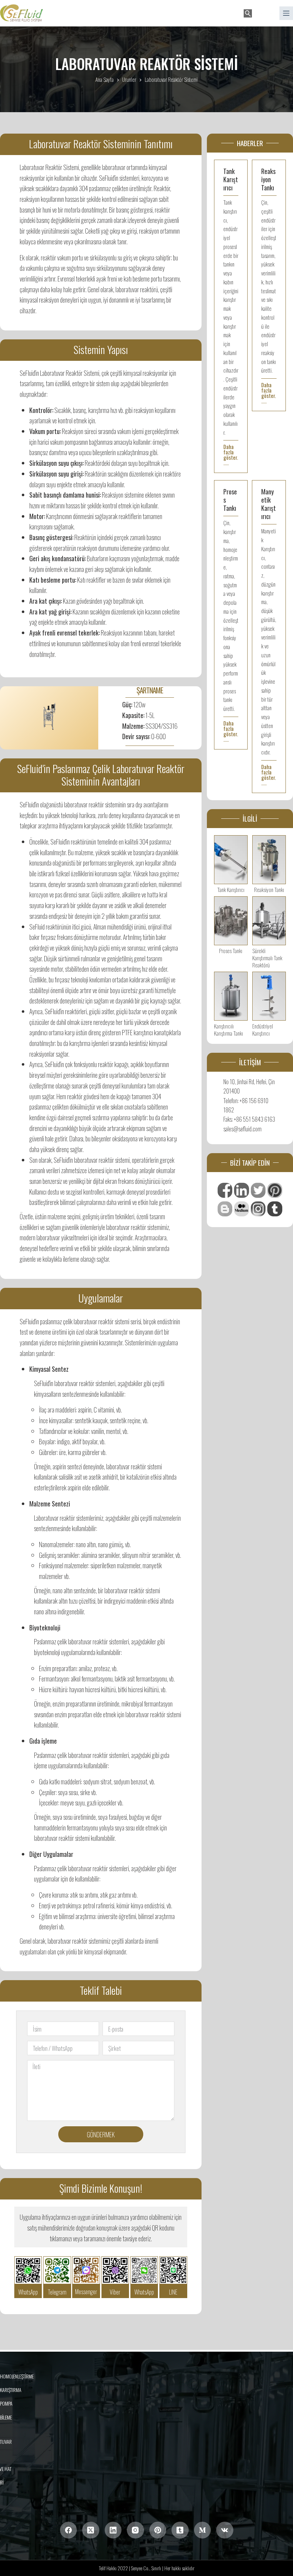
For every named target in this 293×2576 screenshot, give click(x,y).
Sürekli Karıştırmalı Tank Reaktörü (267, 958)
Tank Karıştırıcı (231, 179)
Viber (115, 2292)
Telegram (57, 2292)
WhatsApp (28, 2292)
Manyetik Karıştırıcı (269, 504)
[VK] (225, 2530)
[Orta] (203, 2530)
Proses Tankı (231, 951)
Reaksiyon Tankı (268, 179)
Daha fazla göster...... (231, 455)
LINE (173, 2292)
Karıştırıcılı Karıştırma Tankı (229, 1030)
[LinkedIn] (113, 2530)
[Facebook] (69, 2530)
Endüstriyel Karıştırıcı (263, 1030)
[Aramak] (248, 13)
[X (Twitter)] (91, 2530)
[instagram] (135, 2530)
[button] (264, 13)
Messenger (86, 2292)
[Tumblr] (180, 2530)
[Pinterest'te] (158, 2530)
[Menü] (286, 13)
